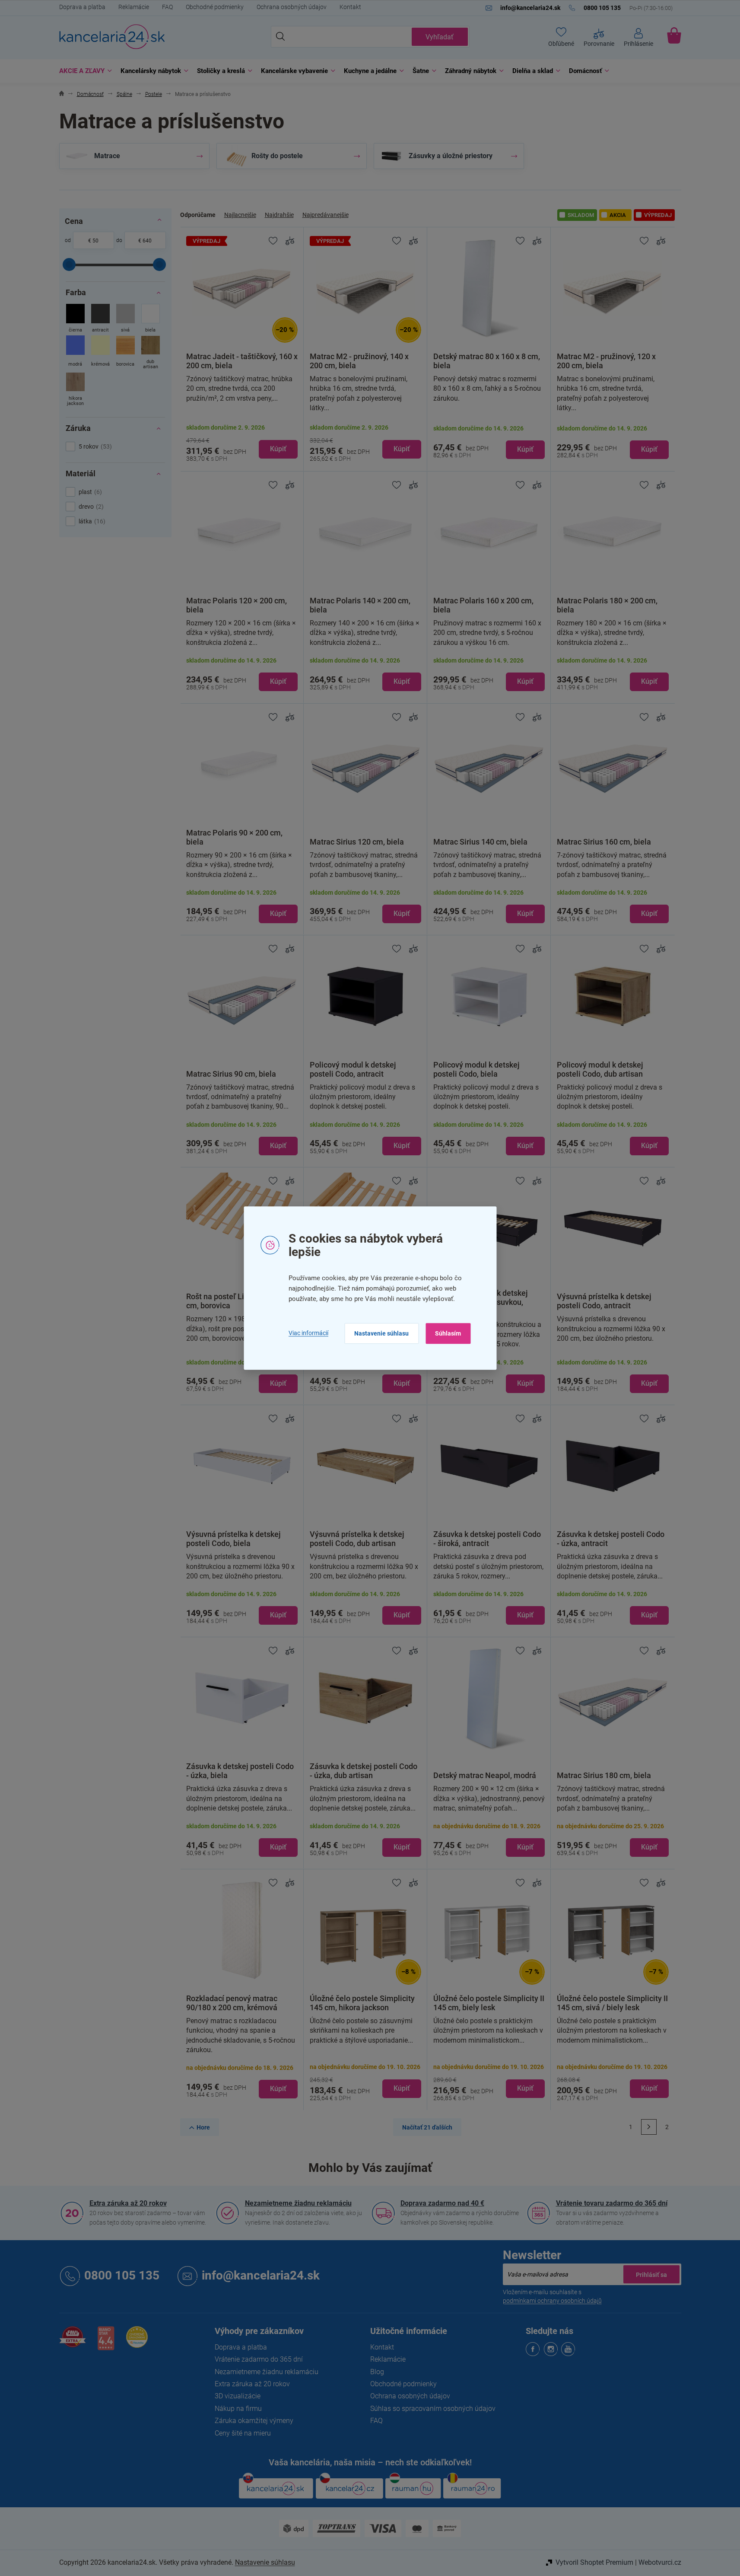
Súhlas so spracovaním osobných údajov (433, 2409)
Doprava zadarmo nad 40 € (442, 2203)
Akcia (618, 215)
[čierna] (75, 319)
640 (147, 241)
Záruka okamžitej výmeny (254, 2421)
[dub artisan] (151, 353)
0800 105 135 (122, 2275)
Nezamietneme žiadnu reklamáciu (298, 2203)
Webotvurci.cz (660, 2562)
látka (91, 521)
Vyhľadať (440, 37)
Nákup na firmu (238, 2409)
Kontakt (350, 7)
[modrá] (75, 353)
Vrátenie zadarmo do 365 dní (259, 2359)
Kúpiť (278, 449)
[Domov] (62, 94)
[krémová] (100, 353)
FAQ (167, 7)
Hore (203, 2127)
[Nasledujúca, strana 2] (649, 2127)
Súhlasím (448, 1333)
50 (95, 241)
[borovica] (125, 353)
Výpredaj (658, 215)
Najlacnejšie (240, 215)
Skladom (581, 215)
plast (89, 492)
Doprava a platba (82, 7)
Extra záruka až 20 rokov (128, 2203)
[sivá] (125, 319)
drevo (90, 507)
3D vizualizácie (238, 2396)
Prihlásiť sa (651, 2274)
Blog (377, 2372)
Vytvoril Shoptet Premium (594, 2562)
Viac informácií (308, 1333)
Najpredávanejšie (326, 215)
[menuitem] (83, 71)
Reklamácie (134, 7)
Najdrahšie (279, 215)
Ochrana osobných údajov (292, 7)
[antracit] (100, 319)
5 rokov (94, 446)
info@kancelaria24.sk (261, 2275)
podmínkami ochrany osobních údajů (552, 2301)
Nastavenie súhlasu (381, 1333)
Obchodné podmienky (215, 7)
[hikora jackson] (75, 390)
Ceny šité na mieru (243, 2433)
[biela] (151, 319)
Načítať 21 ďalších (427, 2127)
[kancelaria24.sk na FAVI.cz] (73, 2342)
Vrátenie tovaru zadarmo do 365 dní (612, 2203)
